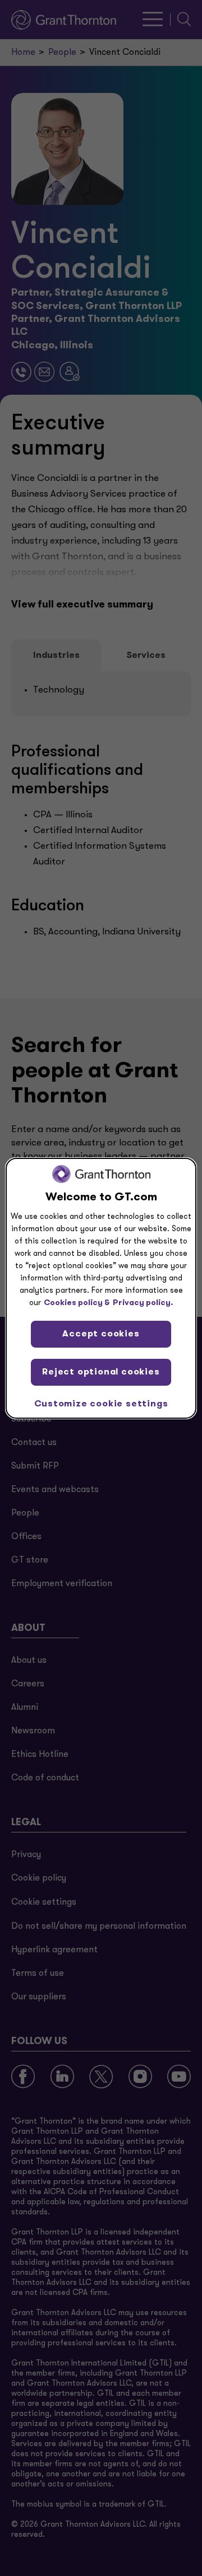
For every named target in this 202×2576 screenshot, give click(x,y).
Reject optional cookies (101, 1372)
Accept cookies (101, 1334)
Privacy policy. (143, 1303)
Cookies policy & (77, 1303)
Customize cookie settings (101, 1404)
